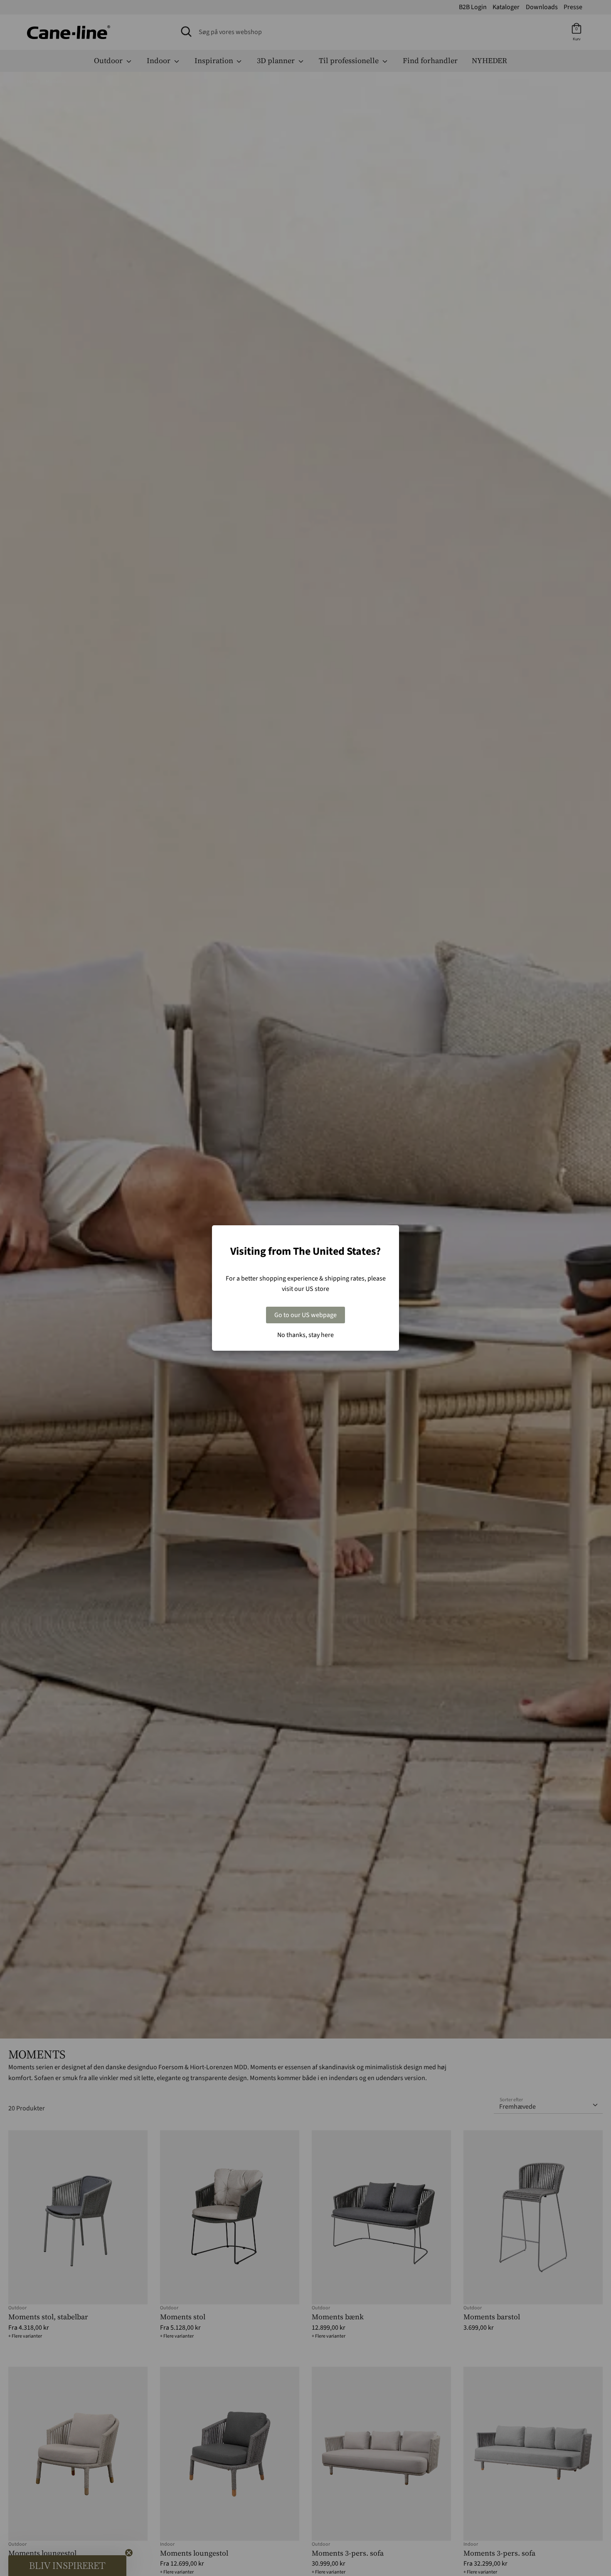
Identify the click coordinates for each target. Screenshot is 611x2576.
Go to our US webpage (305, 1315)
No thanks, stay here (305, 1335)
